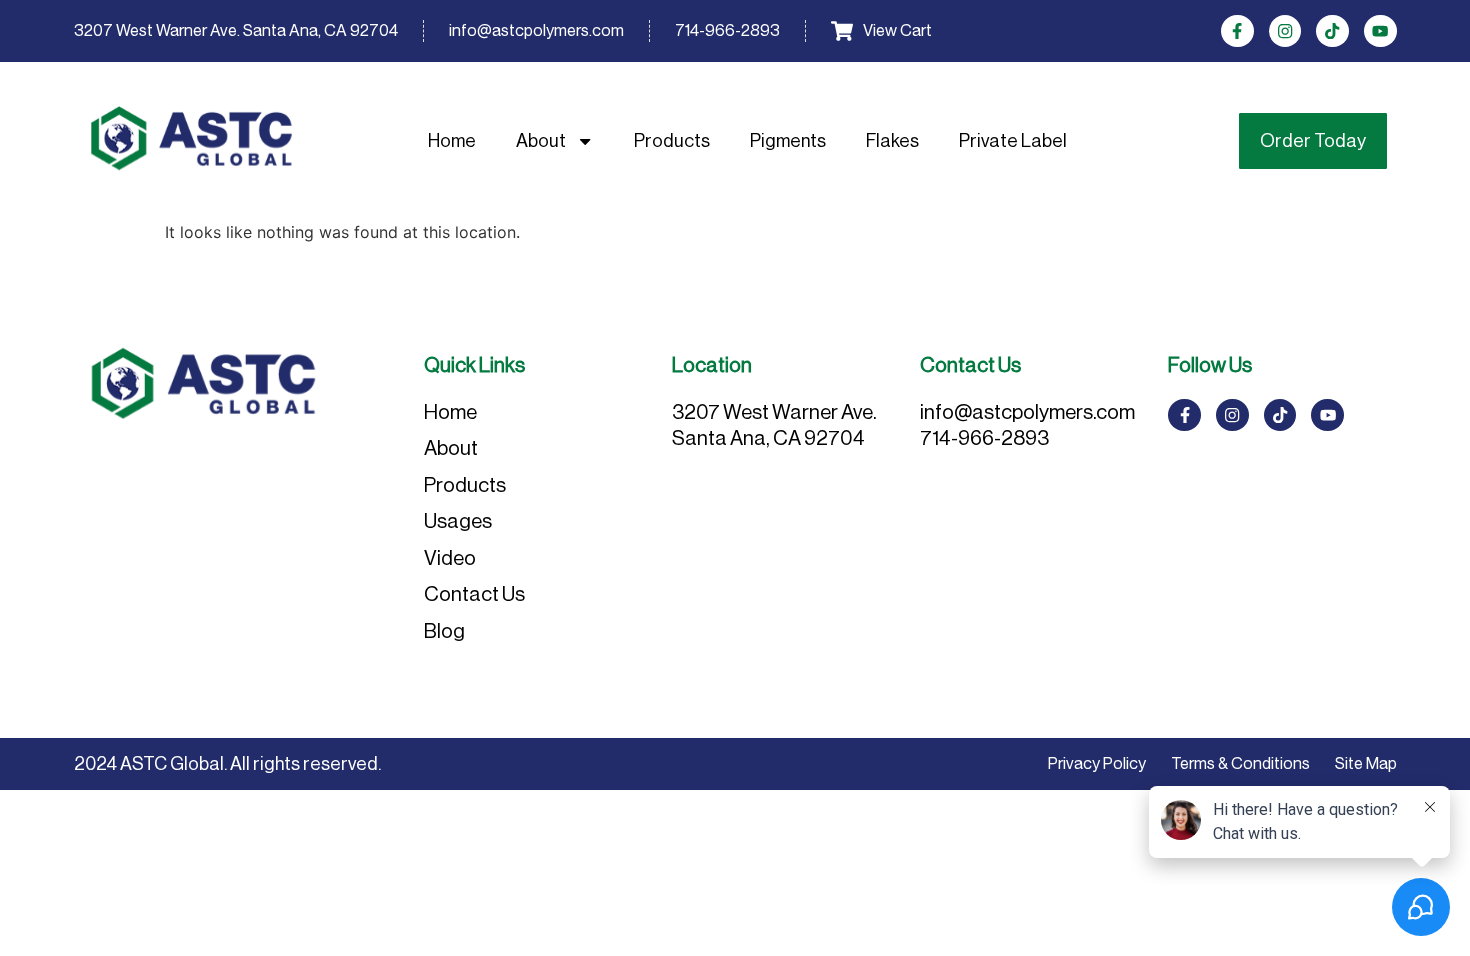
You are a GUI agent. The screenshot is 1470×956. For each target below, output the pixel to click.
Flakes (892, 140)
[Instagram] (1285, 31)
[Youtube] (1380, 31)
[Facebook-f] (1237, 31)
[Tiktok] (1332, 31)
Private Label (1013, 140)
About (541, 140)
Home (452, 140)
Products (672, 140)
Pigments (788, 140)
